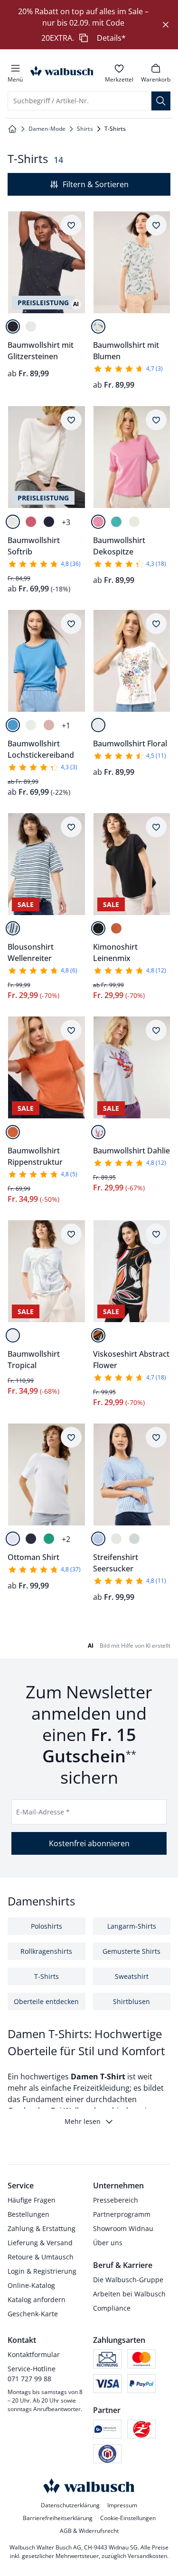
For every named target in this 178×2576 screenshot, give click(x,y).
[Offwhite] (31, 327)
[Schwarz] (13, 327)
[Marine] (49, 522)
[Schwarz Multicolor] (98, 1335)
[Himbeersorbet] (31, 522)
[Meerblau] (98, 1539)
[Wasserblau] (116, 522)
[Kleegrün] (49, 1539)
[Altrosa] (49, 725)
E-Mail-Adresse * (43, 1812)
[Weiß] (98, 327)
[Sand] (116, 1539)
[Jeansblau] (13, 725)
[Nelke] (98, 522)
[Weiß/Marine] (13, 928)
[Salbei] (134, 1539)
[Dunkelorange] (116, 928)
